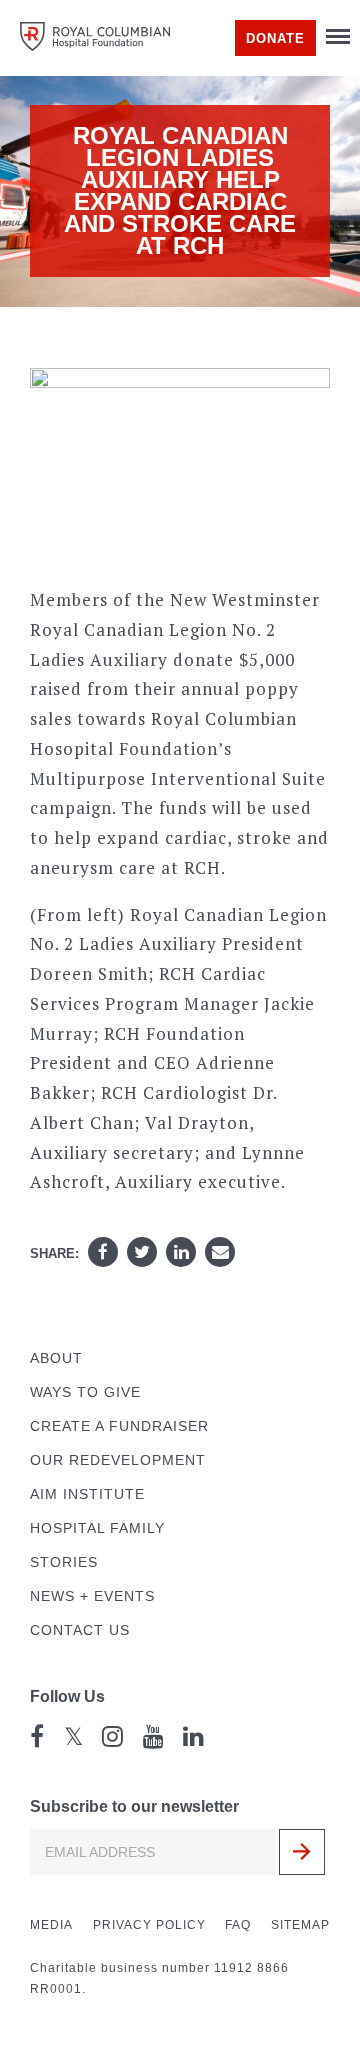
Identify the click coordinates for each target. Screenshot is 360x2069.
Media (51, 1925)
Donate (275, 38)
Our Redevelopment (118, 1460)
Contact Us (80, 1630)
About (56, 1358)
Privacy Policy (149, 1925)
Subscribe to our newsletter (134, 1806)
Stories (64, 1562)
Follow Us (67, 1696)
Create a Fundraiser (119, 1426)
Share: (54, 1253)
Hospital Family (97, 1528)
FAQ (238, 1925)
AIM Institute (87, 1494)
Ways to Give (85, 1392)
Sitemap (300, 1925)
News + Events (92, 1596)
